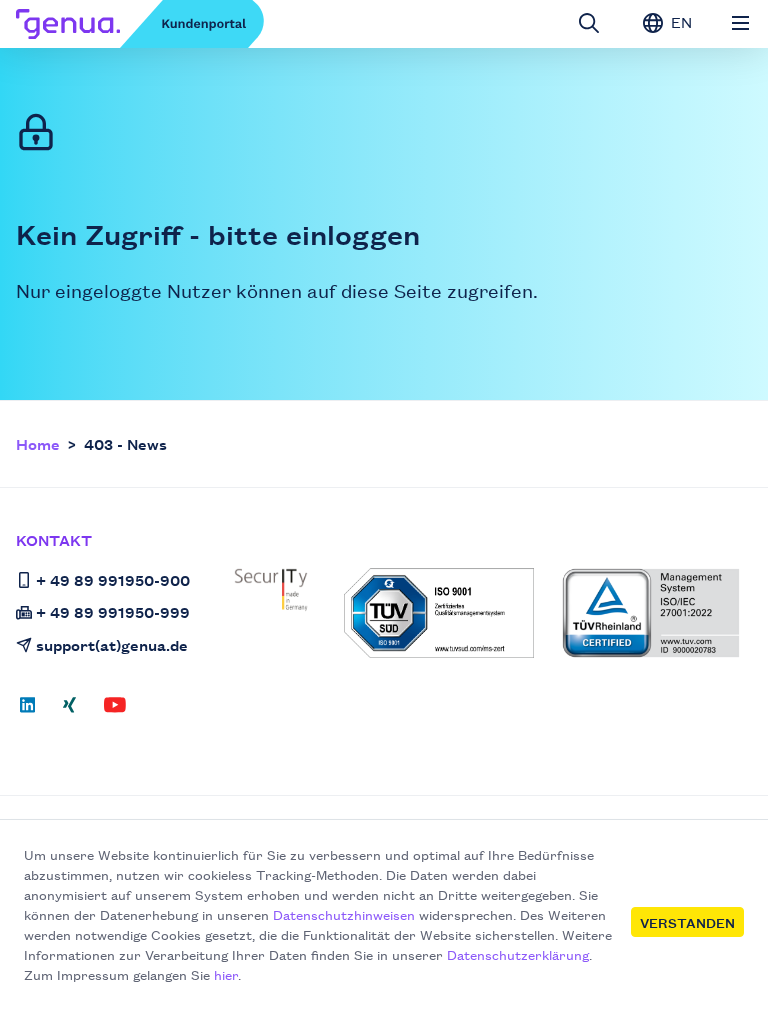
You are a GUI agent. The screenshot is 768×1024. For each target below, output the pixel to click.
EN (679, 21)
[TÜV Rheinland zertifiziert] (651, 613)
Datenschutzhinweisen (344, 914)
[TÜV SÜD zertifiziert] (439, 613)
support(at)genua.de (112, 644)
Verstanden (687, 922)
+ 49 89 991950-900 (113, 579)
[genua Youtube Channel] (115, 711)
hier (226, 974)
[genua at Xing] (69, 711)
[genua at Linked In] (33, 711)
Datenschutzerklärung (518, 954)
